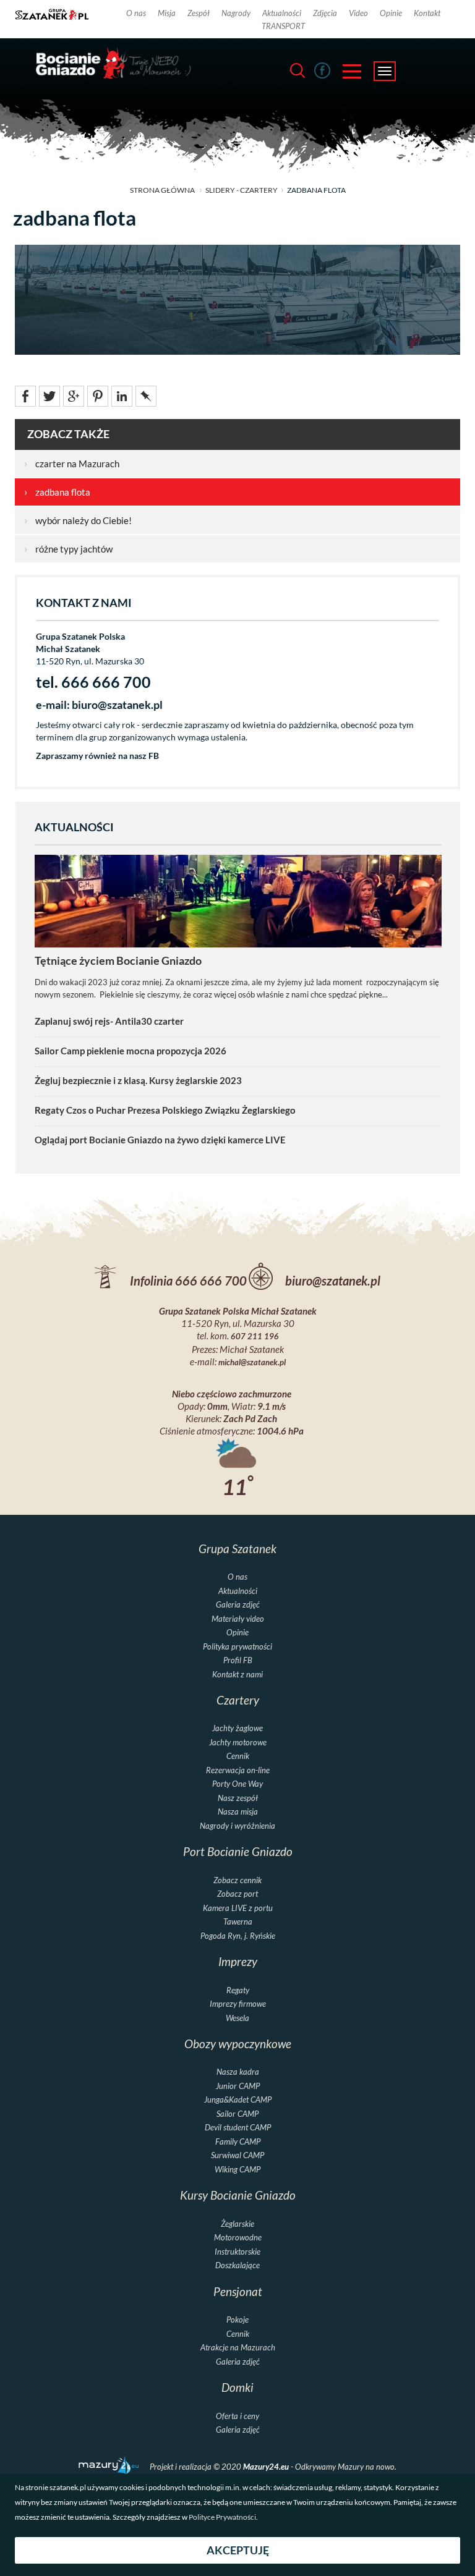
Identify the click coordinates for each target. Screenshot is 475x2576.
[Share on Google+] (74, 395)
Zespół (199, 13)
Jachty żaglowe (237, 1728)
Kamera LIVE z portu (238, 1908)
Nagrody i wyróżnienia (237, 1826)
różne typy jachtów (68, 549)
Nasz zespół (238, 1798)
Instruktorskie (237, 2252)
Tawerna (238, 1922)
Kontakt (427, 13)
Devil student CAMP (238, 2128)
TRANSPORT (283, 26)
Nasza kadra (238, 2072)
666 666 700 (211, 1281)
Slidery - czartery (242, 190)
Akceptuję (238, 2550)
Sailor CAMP (237, 2114)
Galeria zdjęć (238, 1605)
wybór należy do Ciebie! (78, 520)
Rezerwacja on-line (238, 1770)
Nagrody (236, 13)
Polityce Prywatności (222, 2517)
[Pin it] (98, 395)
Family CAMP (238, 2142)
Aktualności (282, 13)
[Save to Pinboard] (146, 395)
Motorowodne (238, 2238)
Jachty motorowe (238, 1743)
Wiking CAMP (237, 2170)
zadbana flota (57, 492)
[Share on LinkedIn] (122, 395)
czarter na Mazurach (72, 464)
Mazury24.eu (267, 2467)
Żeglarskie (237, 2224)
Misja (167, 13)
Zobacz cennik (237, 1880)
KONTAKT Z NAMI (84, 603)
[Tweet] (49, 395)
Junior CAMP (238, 2086)
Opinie (391, 13)
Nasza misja (238, 1812)
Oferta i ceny (237, 2416)
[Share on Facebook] (25, 395)
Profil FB (238, 1660)
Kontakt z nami (237, 1675)
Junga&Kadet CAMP (238, 2100)
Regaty (238, 1990)
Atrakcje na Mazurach (238, 2348)
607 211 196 (255, 1337)
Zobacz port (237, 1894)
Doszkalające (237, 2265)
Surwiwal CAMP (237, 2155)
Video (358, 13)
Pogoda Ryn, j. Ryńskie (238, 1936)
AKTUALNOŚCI (74, 827)
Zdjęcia (325, 13)
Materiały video (238, 1619)
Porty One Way (237, 1784)
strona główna (162, 190)
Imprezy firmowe (238, 2004)
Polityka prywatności (237, 1647)
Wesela (237, 2018)
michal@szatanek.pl (252, 1362)
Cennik (238, 1756)
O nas (136, 13)
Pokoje (237, 2320)
